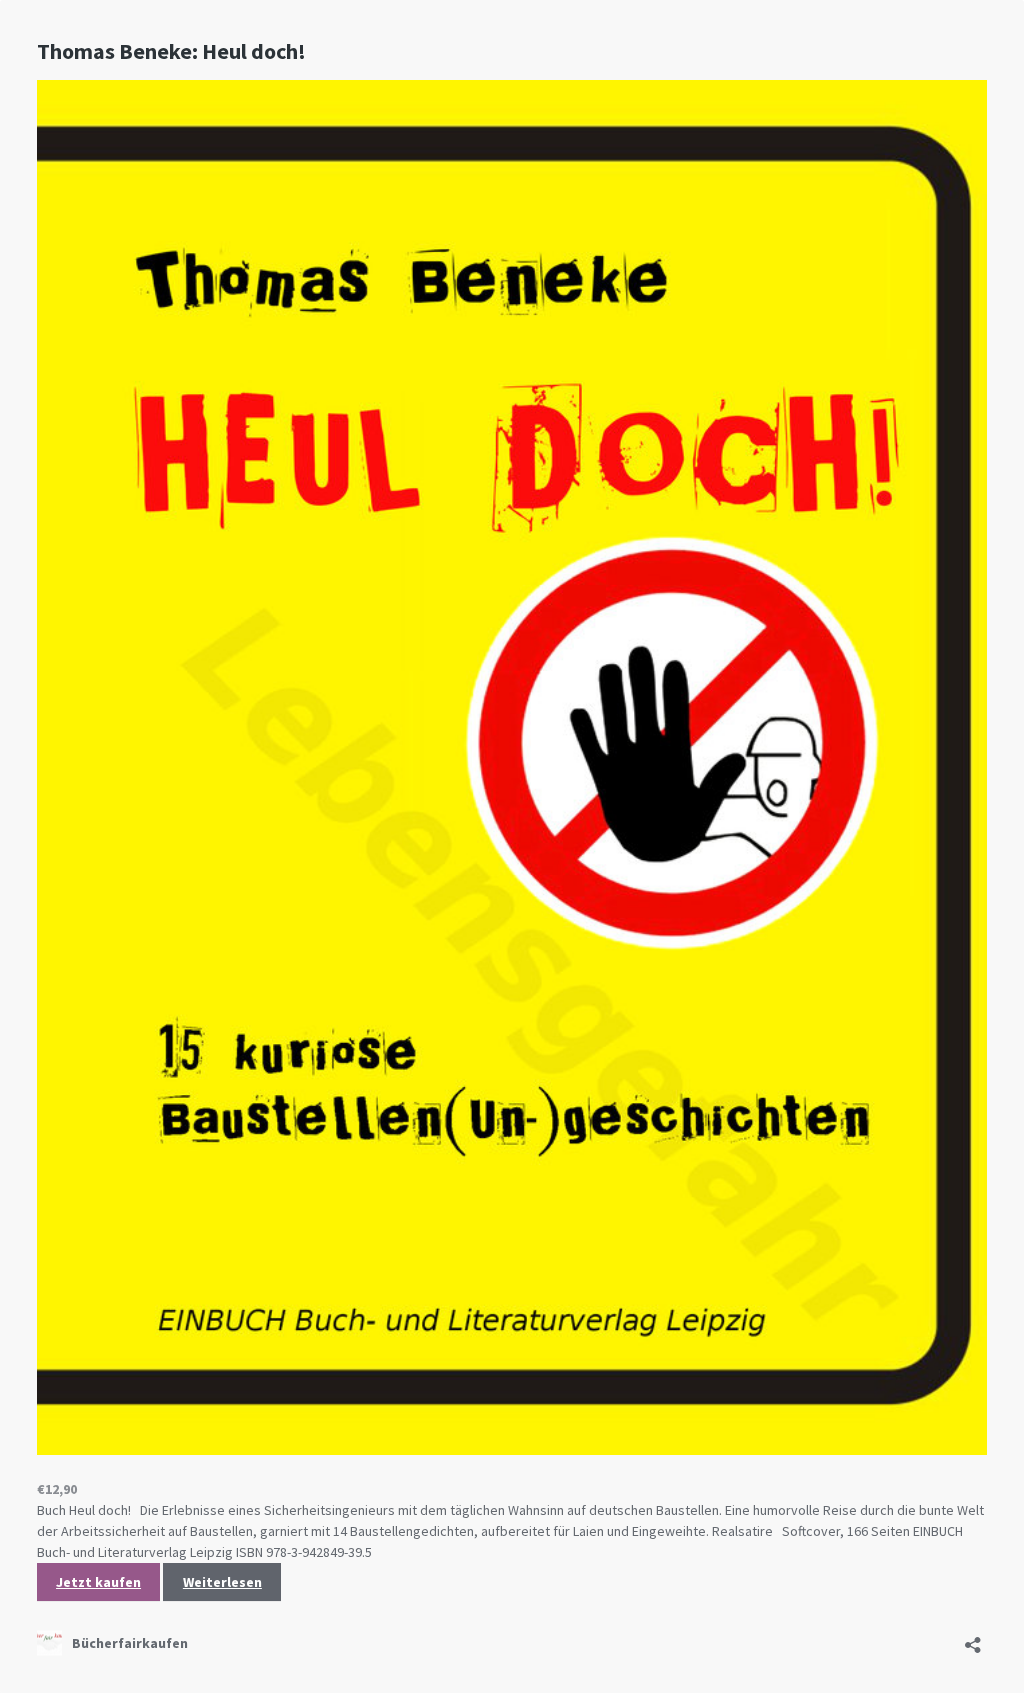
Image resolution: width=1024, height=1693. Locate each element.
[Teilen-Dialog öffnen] (973, 1638)
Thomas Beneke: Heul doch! (171, 51)
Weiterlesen (222, 1582)
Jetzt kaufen (98, 1582)
